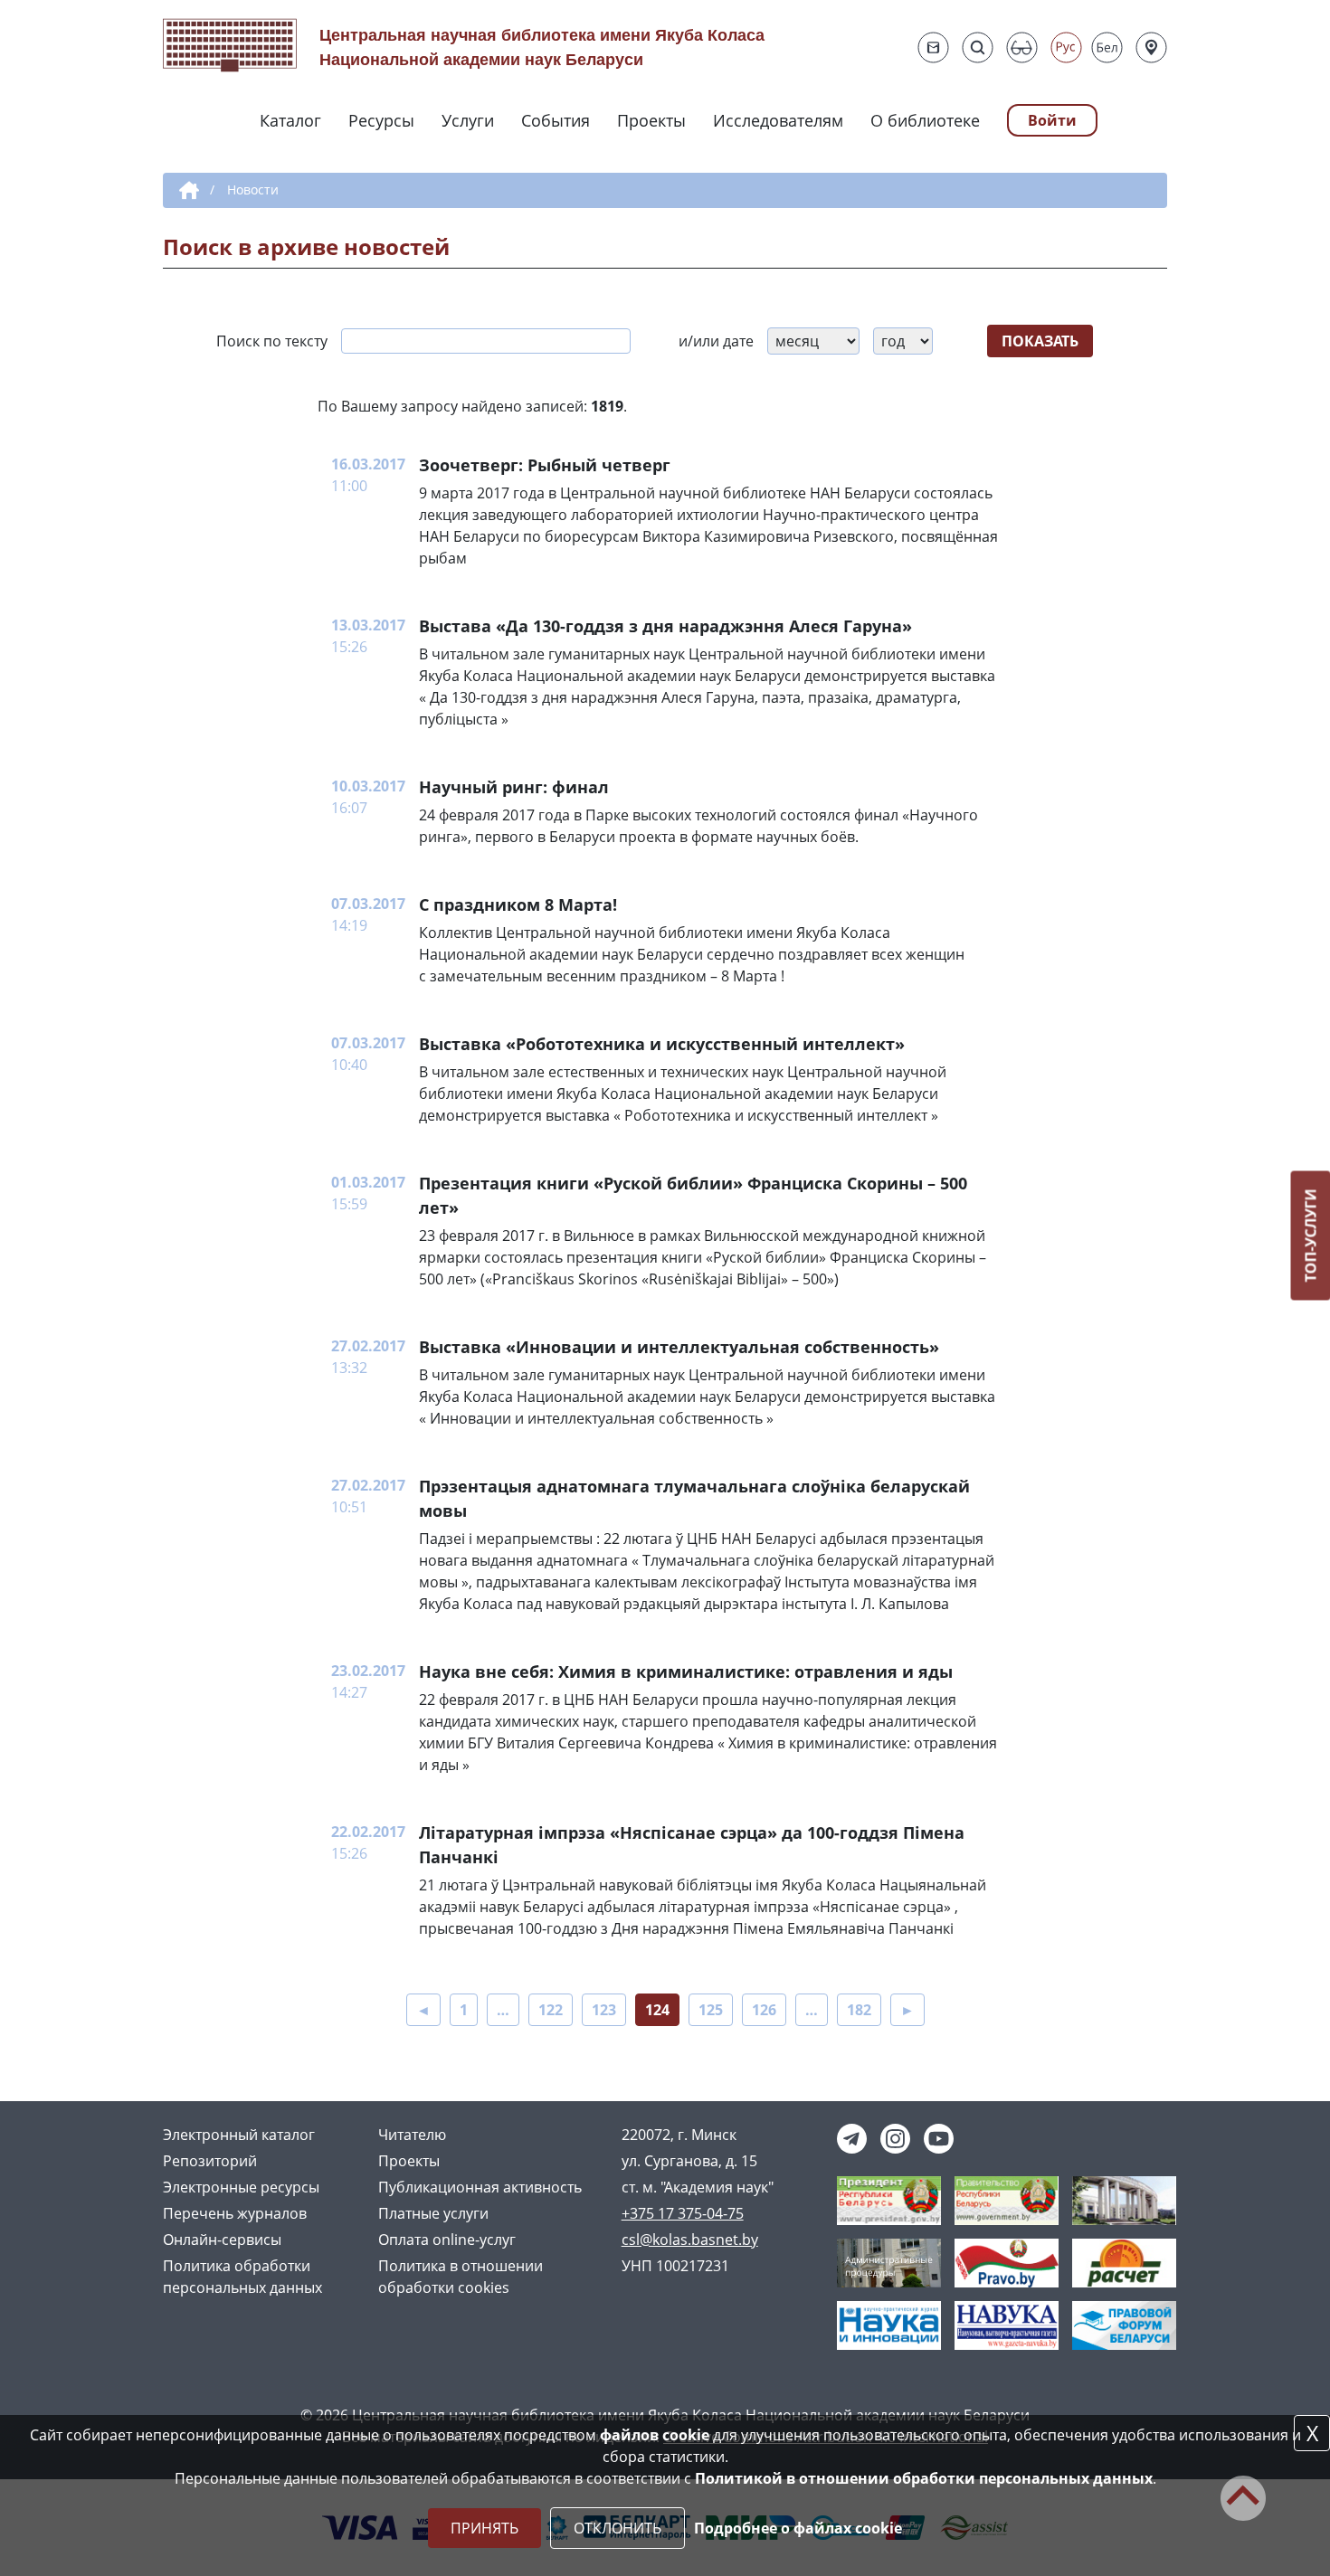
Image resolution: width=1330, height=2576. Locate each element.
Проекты (651, 120)
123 (604, 2010)
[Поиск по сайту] (978, 47)
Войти (1052, 120)
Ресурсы (381, 120)
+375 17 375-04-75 (683, 2213)
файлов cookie (655, 2435)
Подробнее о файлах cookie (798, 2528)
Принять (484, 2528)
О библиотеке (925, 120)
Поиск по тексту (272, 341)
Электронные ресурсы (241, 2187)
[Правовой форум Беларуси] (1124, 2324)
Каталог (290, 120)
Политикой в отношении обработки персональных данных (924, 2478)
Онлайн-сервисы (222, 2240)
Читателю (412, 2135)
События (556, 120)
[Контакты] (1151, 47)
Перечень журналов (235, 2213)
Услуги (468, 120)
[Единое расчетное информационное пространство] (1124, 2261)
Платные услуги (433, 2213)
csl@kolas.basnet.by (690, 2240)
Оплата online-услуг (447, 2240)
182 (859, 2010)
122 (551, 2010)
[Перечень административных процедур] (889, 2261)
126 (764, 2010)
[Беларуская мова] (1107, 47)
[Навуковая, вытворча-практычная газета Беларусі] (1007, 2324)
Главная (186, 191)
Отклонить (617, 2528)
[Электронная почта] (933, 47)
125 (711, 2010)
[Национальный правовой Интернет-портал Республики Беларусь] (1007, 2261)
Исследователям (778, 120)
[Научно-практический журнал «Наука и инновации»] (889, 2324)
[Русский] (1066, 47)
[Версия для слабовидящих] (1022, 47)
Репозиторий (210, 2161)
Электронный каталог (239, 2135)
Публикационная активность (480, 2187)
